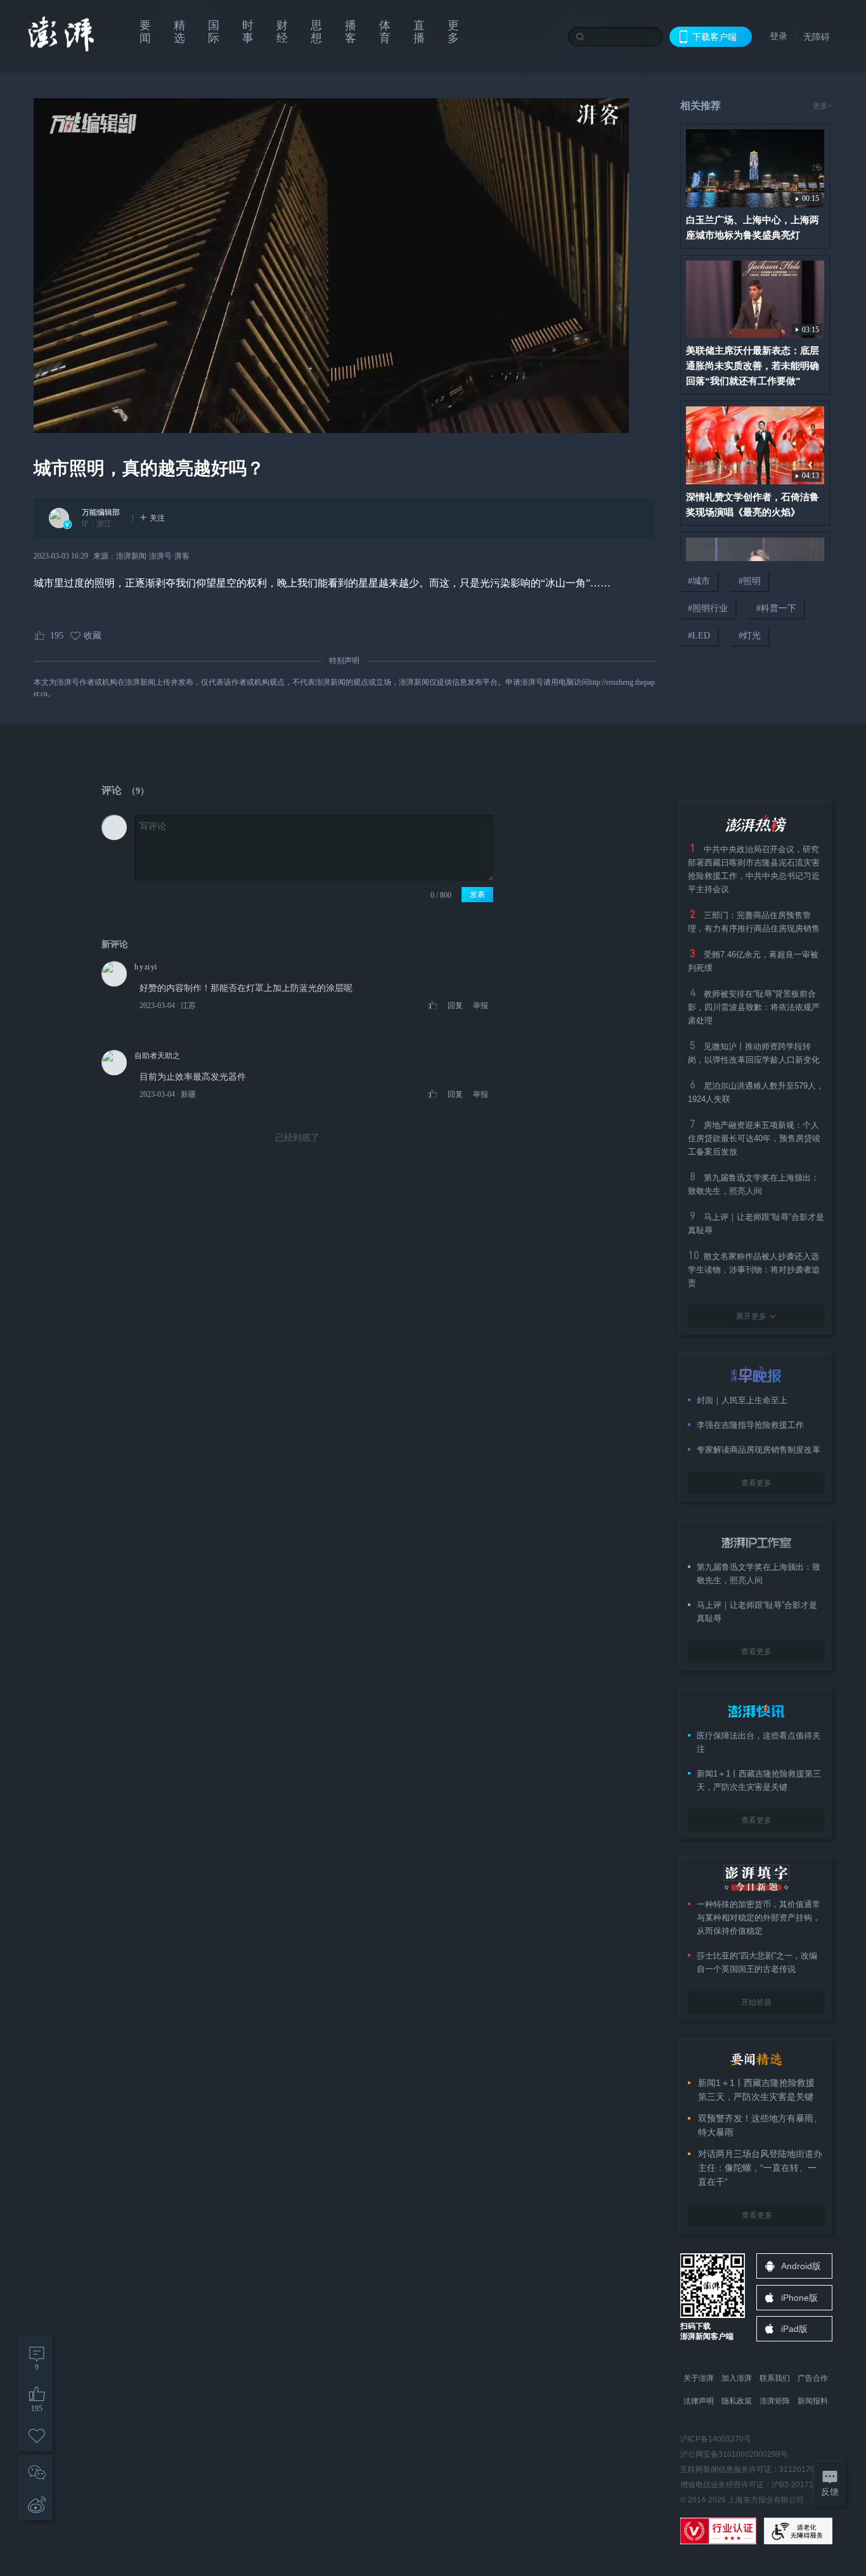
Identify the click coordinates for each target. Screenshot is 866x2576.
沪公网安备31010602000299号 (734, 2454)
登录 (779, 36)
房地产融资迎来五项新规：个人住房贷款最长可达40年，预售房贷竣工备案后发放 (754, 1138)
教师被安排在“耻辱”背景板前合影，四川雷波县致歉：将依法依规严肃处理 (754, 1007)
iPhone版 (799, 2298)
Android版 (801, 2266)
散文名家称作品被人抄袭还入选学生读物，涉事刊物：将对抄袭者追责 (754, 1270)
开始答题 (756, 2002)
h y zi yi (145, 967)
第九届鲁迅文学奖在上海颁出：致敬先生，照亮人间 (759, 1574)
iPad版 (794, 2329)
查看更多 (756, 1483)
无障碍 (817, 37)
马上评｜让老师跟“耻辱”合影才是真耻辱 (757, 1612)
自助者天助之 (157, 1056)
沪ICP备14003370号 (716, 2439)
